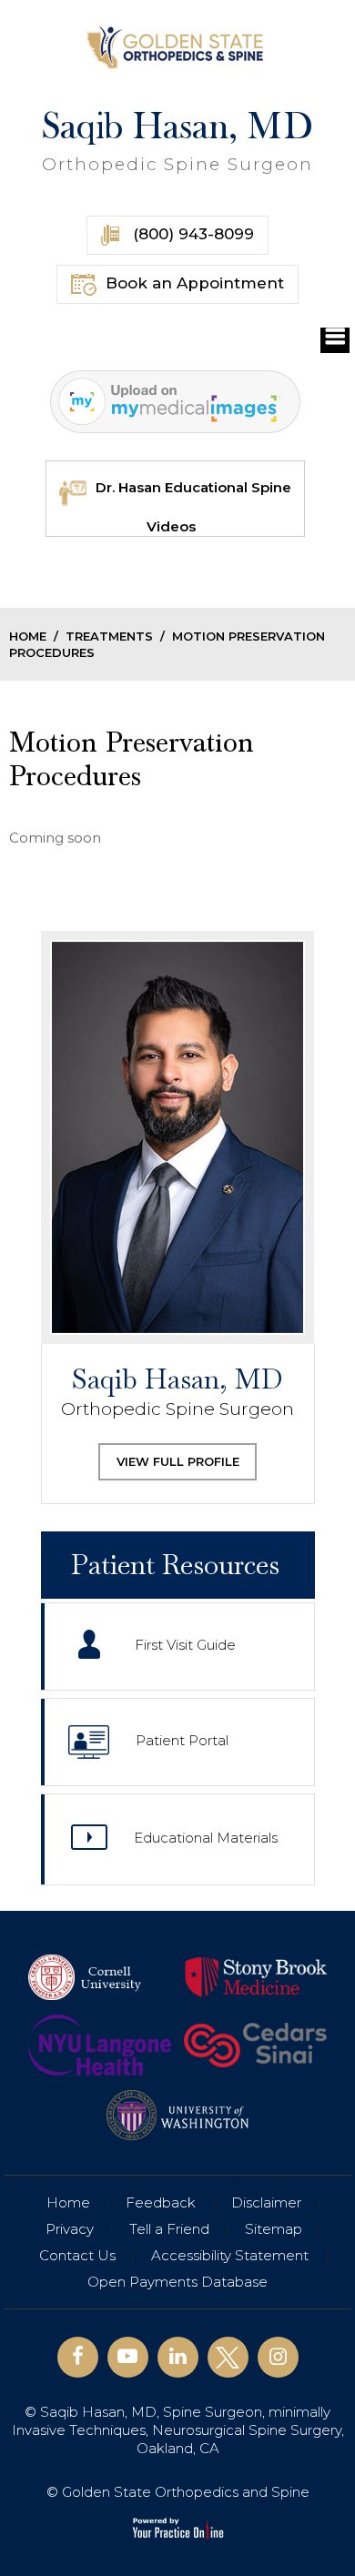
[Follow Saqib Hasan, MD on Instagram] (278, 2357)
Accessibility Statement (230, 2255)
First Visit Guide (185, 1646)
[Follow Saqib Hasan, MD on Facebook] (78, 2357)
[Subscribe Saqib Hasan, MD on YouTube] (128, 2357)
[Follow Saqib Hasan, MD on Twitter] (228, 2357)
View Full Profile (178, 1461)
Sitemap (274, 2229)
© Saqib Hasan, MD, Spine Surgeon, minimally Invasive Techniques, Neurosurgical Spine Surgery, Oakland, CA (178, 2430)
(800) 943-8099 (191, 234)
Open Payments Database (177, 2282)
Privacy (70, 2229)
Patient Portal (182, 1741)
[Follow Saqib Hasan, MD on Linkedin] (178, 2357)
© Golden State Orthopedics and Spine (178, 2492)
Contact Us (77, 2255)
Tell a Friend (169, 2229)
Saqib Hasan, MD (177, 141)
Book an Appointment (195, 283)
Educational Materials (206, 1839)
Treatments (109, 636)
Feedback (161, 2202)
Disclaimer (266, 2202)
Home (28, 636)
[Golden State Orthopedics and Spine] (177, 46)
